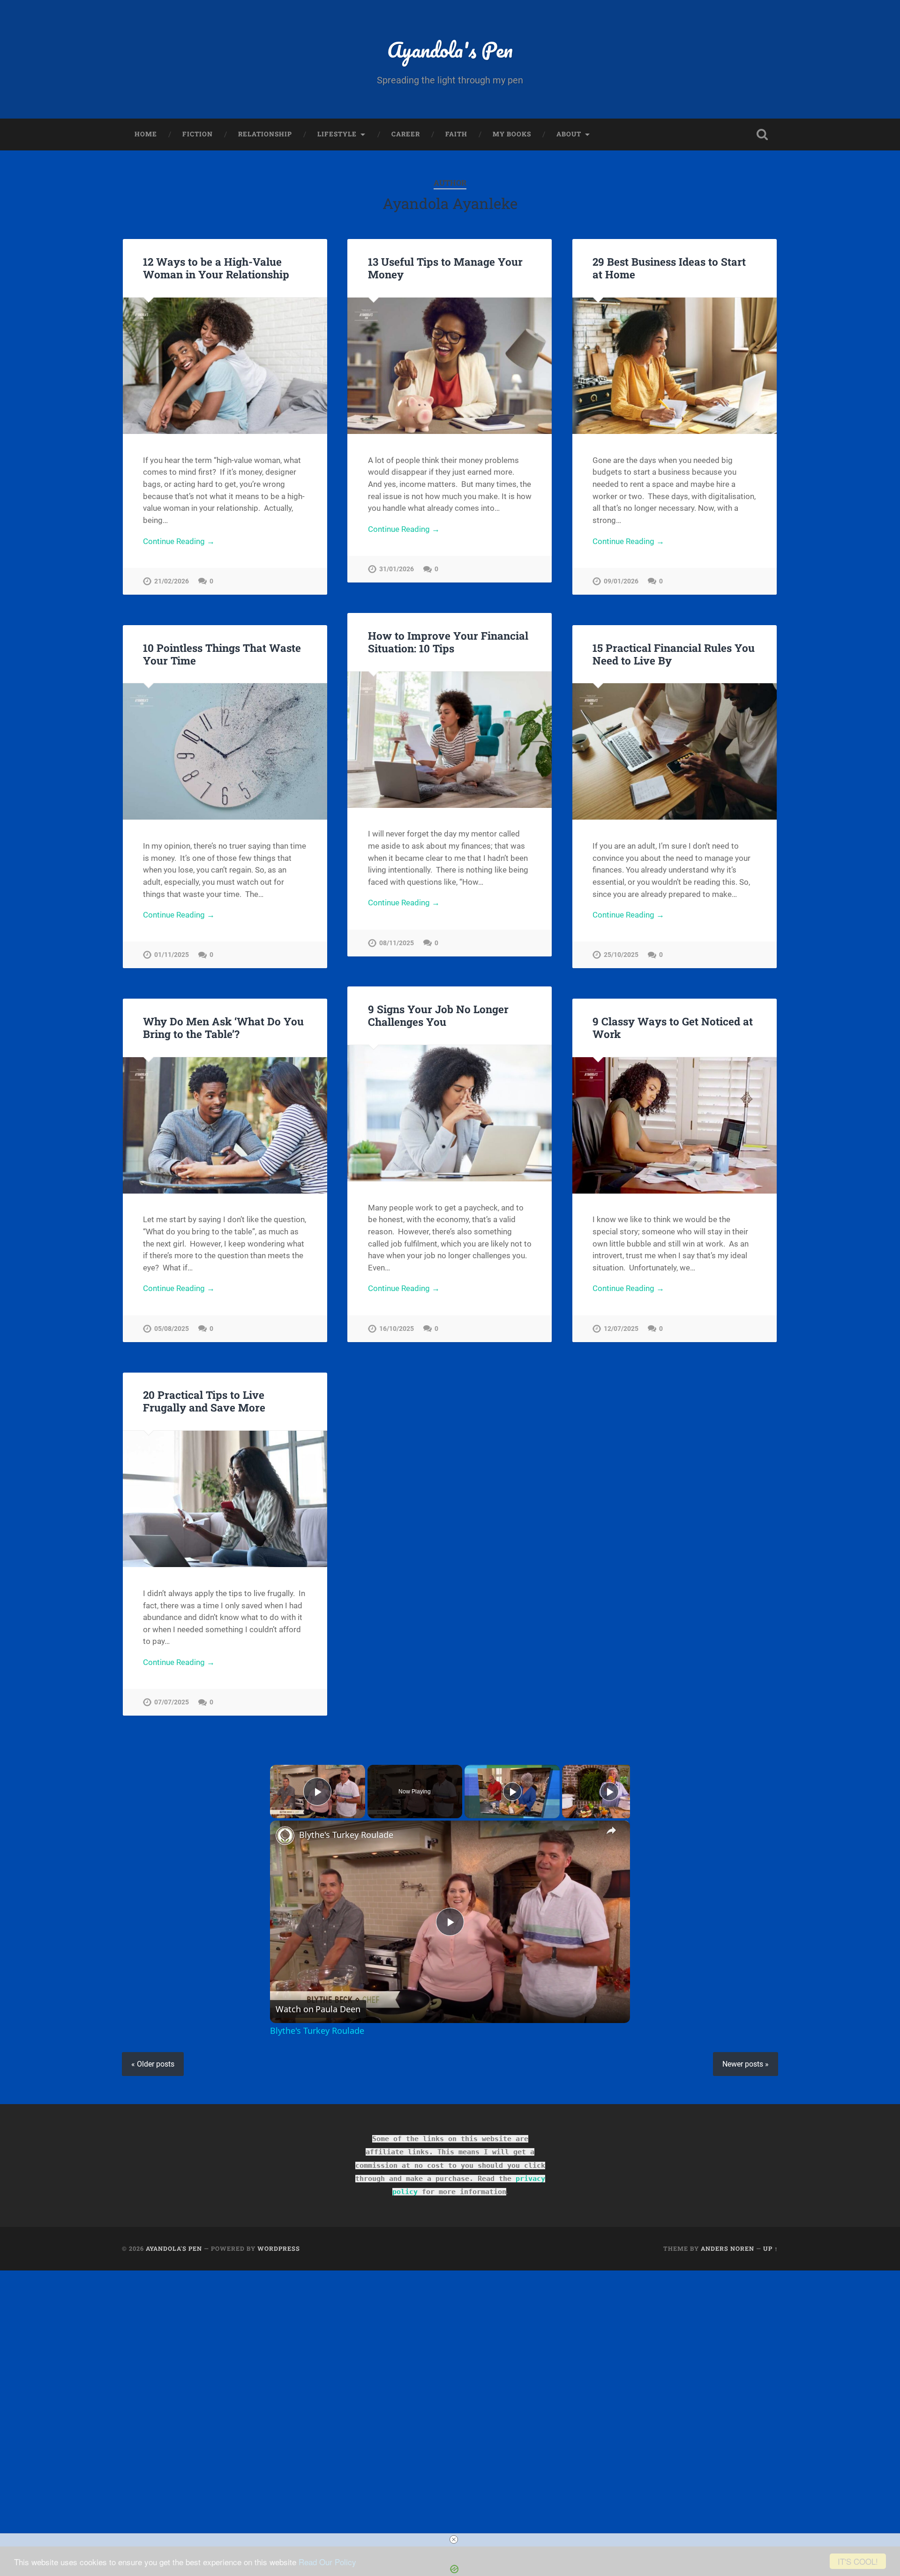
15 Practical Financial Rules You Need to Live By (674, 654)
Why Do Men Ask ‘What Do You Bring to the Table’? (223, 1027)
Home (146, 134)
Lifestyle (337, 134)
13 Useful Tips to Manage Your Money (445, 268)
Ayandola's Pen (450, 49)
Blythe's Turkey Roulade (346, 1835)
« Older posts (153, 2064)
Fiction (198, 134)
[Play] (512, 1792)
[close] (454, 2539)
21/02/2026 (172, 581)
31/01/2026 (397, 569)
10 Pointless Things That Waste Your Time (222, 654)
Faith (456, 134)
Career (406, 134)
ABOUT (569, 134)
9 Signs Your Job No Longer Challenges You (438, 1015)
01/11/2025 (172, 955)
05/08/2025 (172, 1329)
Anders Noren (727, 2248)
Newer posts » (746, 2064)
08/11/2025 (397, 943)
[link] (285, 1836)
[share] (611, 1830)
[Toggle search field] (762, 134)
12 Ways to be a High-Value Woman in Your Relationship (216, 268)
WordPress (279, 2248)
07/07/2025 (172, 1702)
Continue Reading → (179, 541)
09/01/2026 (621, 581)
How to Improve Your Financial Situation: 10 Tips (448, 642)
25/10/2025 (621, 955)
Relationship (265, 134)
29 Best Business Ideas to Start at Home (669, 268)
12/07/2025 (621, 1329)
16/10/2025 (397, 1329)
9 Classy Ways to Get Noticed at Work (673, 1027)
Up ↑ (771, 2248)
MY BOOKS (512, 134)
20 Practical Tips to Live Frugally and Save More (204, 1401)
